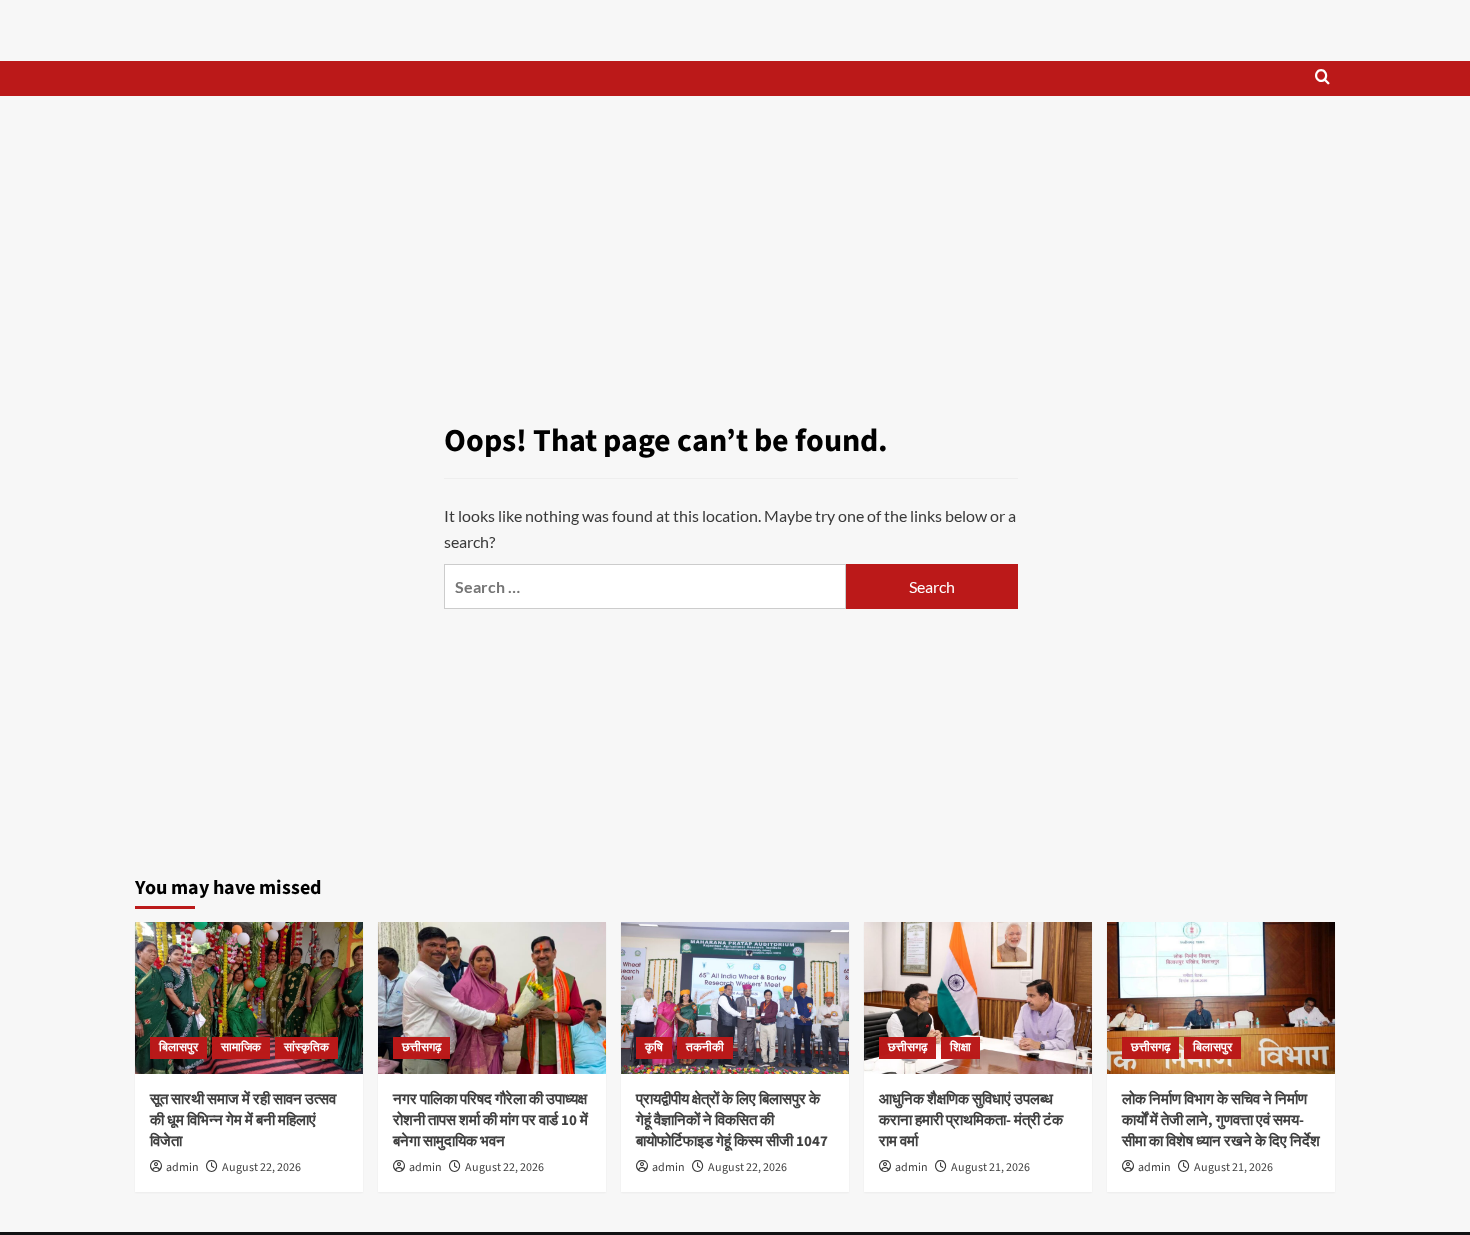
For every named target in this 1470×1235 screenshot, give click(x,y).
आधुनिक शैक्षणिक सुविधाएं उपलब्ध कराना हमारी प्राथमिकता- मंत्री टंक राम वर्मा (971, 1120)
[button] (1322, 78)
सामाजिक (241, 1047)
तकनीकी (705, 1047)
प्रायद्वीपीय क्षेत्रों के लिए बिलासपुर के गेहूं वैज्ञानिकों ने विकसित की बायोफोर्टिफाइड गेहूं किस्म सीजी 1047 (732, 1120)
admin (182, 1167)
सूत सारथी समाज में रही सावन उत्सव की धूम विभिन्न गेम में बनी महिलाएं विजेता (243, 1120)
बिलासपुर (178, 1047)
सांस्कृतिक (306, 1047)
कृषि (654, 1047)
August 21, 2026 (990, 1167)
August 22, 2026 (261, 1167)
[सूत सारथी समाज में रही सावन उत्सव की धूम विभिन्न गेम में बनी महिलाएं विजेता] (249, 998)
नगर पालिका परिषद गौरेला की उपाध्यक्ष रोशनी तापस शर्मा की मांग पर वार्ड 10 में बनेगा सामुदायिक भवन (490, 1120)
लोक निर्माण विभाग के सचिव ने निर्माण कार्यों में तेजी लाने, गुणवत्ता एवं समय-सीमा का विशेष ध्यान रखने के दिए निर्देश (1221, 1120)
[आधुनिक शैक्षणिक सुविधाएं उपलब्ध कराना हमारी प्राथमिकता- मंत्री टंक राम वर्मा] (978, 998)
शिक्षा (960, 1047)
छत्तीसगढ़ (421, 1047)
